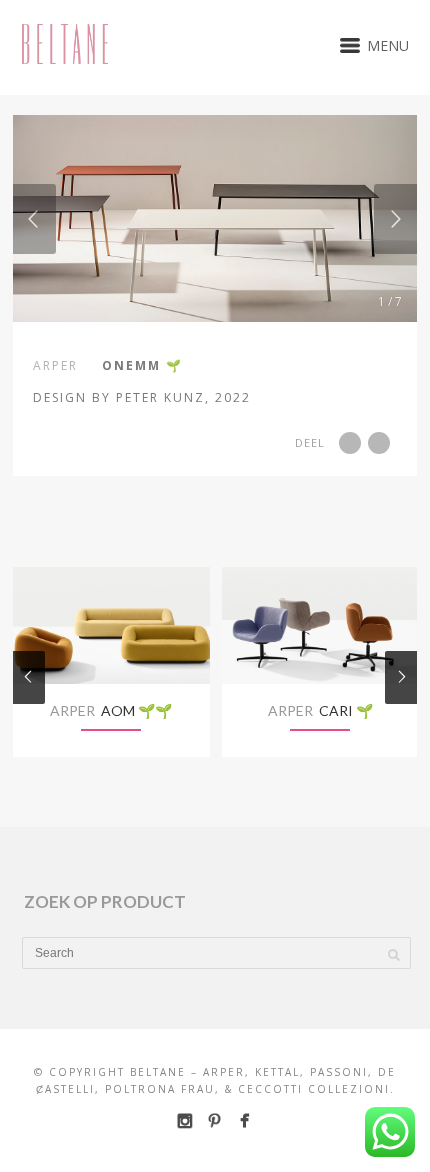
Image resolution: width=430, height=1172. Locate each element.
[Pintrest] (214, 1120)
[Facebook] (244, 1120)
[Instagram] (184, 1120)
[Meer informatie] (288, 396)
